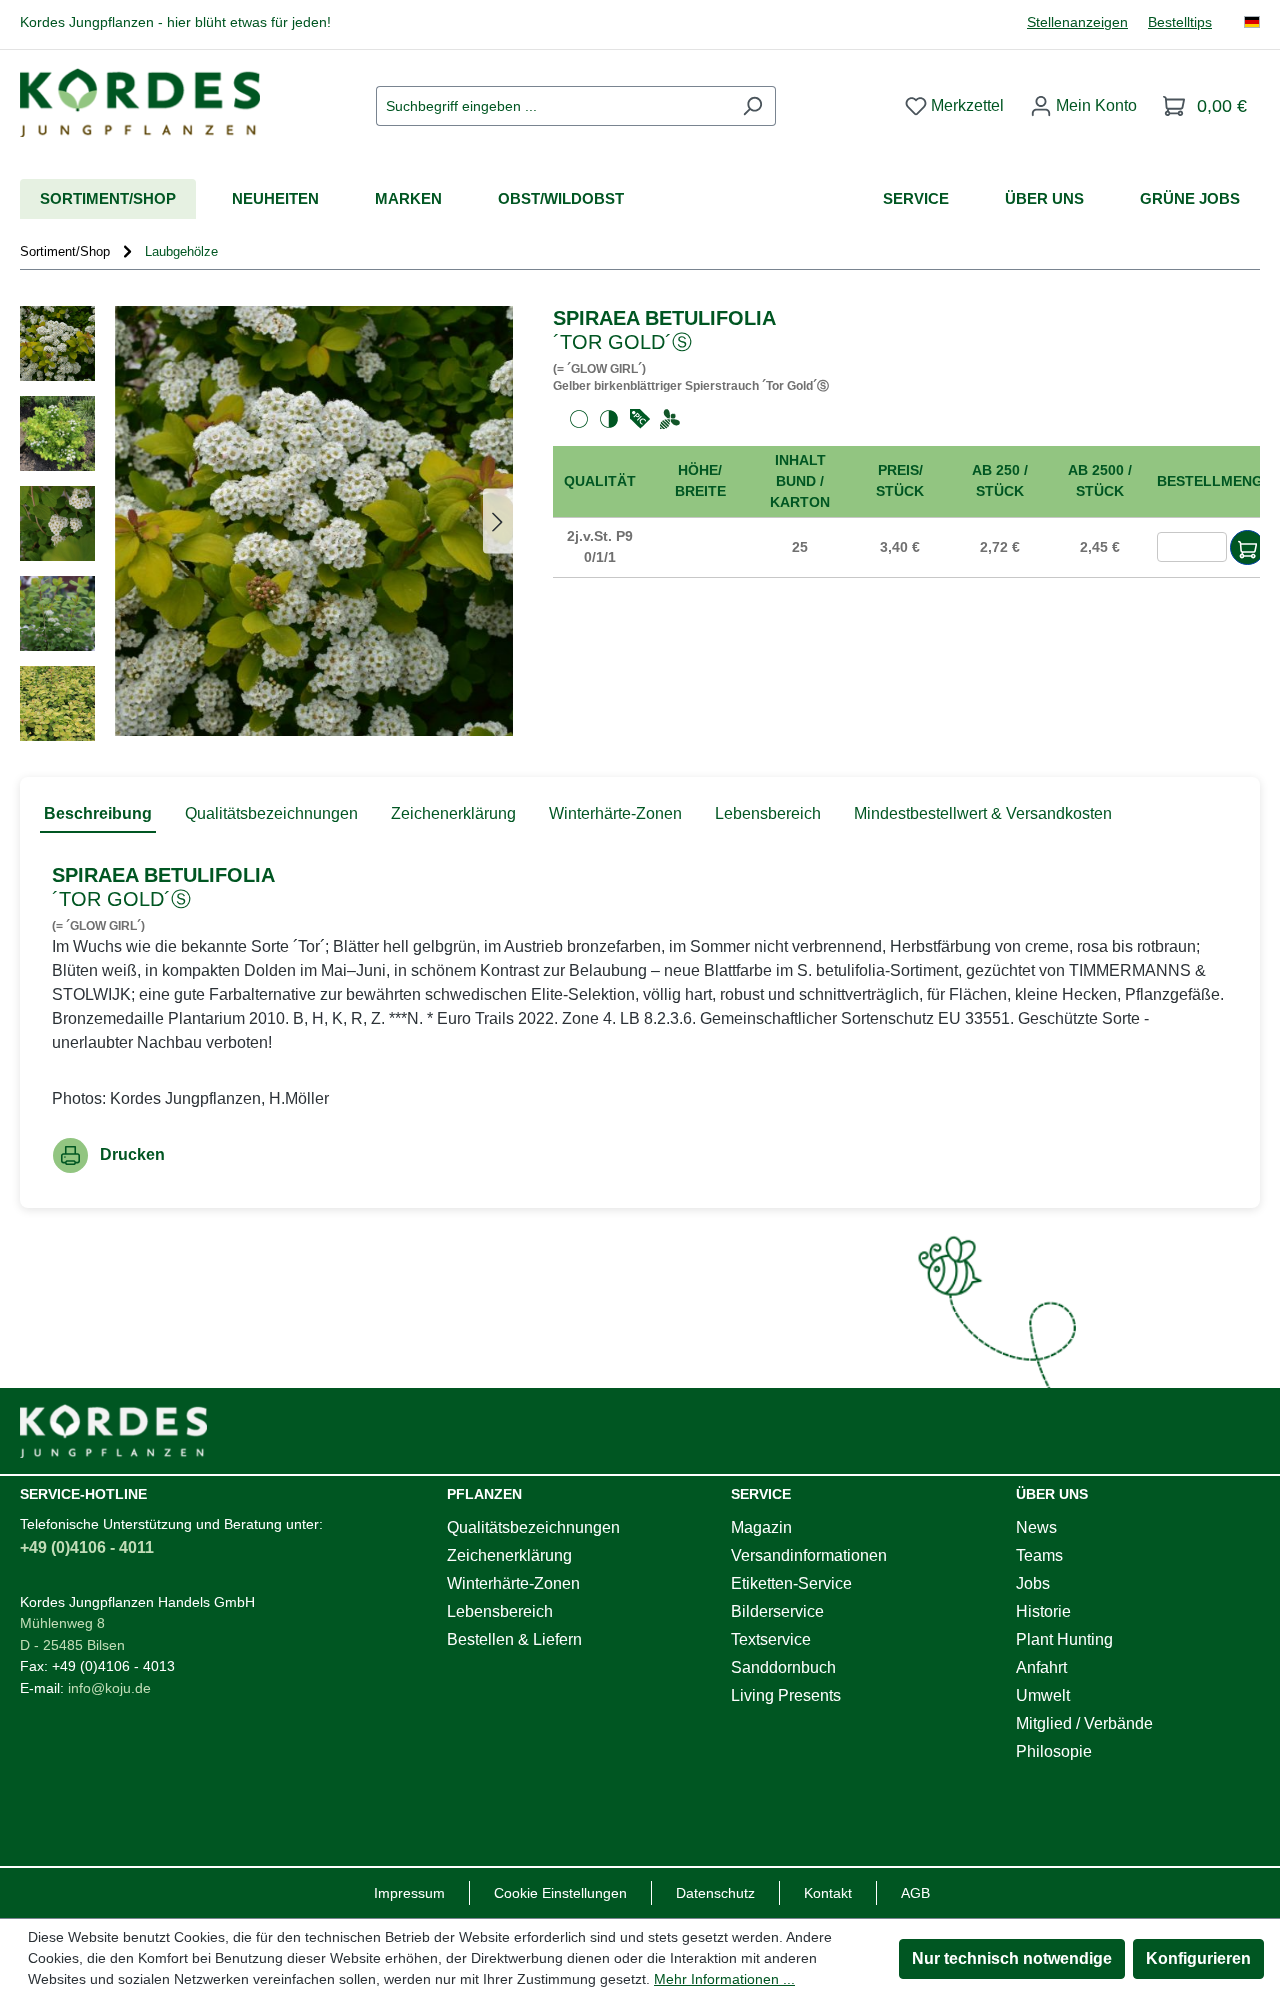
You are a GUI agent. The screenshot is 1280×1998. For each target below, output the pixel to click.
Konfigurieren (1198, 1958)
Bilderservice (777, 1611)
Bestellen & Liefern (514, 1639)
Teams (1039, 1555)
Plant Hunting (1064, 1639)
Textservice (771, 1639)
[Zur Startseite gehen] (140, 102)
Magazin (761, 1527)
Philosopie (1054, 1751)
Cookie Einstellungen (560, 1893)
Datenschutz (715, 1893)
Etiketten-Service (791, 1583)
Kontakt (828, 1893)
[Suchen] (752, 106)
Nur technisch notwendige (1012, 1958)
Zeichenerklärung (509, 1555)
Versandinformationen (809, 1555)
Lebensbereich (500, 1611)
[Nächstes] (498, 520)
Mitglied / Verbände (1084, 1723)
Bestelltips (1180, 22)
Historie (1043, 1611)
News (1036, 1527)
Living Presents (786, 1695)
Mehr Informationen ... (724, 1979)
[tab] (98, 815)
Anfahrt (1041, 1667)
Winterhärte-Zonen (513, 1583)
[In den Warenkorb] (1247, 547)
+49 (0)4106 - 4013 (113, 1666)
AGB (915, 1893)
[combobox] (553, 106)
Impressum (409, 1893)
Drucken (132, 1154)
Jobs (1033, 1583)
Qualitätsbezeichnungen (533, 1527)
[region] (266, 523)
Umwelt (1043, 1695)
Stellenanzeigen (1077, 22)
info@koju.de (109, 1688)
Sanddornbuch (783, 1667)
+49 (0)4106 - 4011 (87, 1547)
